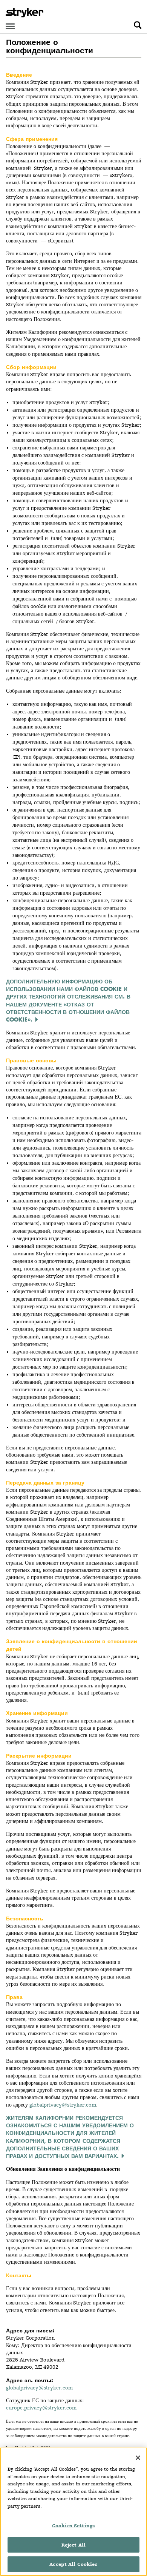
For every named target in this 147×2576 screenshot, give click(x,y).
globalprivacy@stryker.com (39, 2388)
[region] (73, 2512)
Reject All (73, 2545)
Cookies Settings (73, 2526)
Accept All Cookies (73, 2564)
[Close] (138, 2458)
